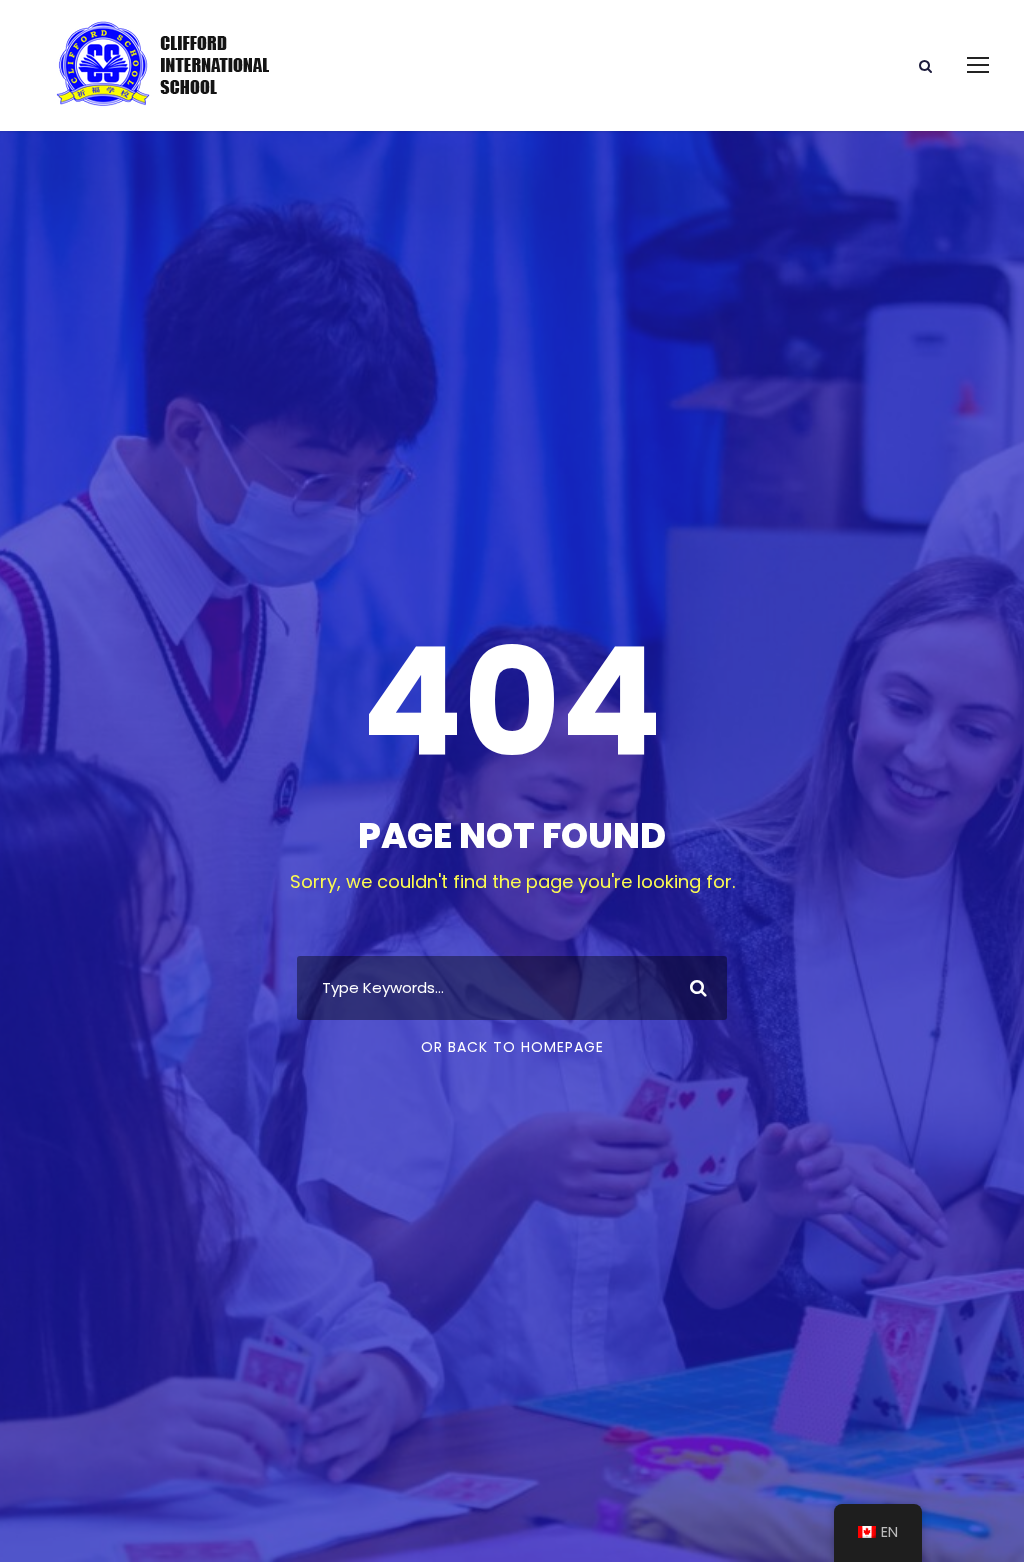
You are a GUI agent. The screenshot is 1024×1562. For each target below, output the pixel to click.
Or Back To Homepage (512, 1047)
